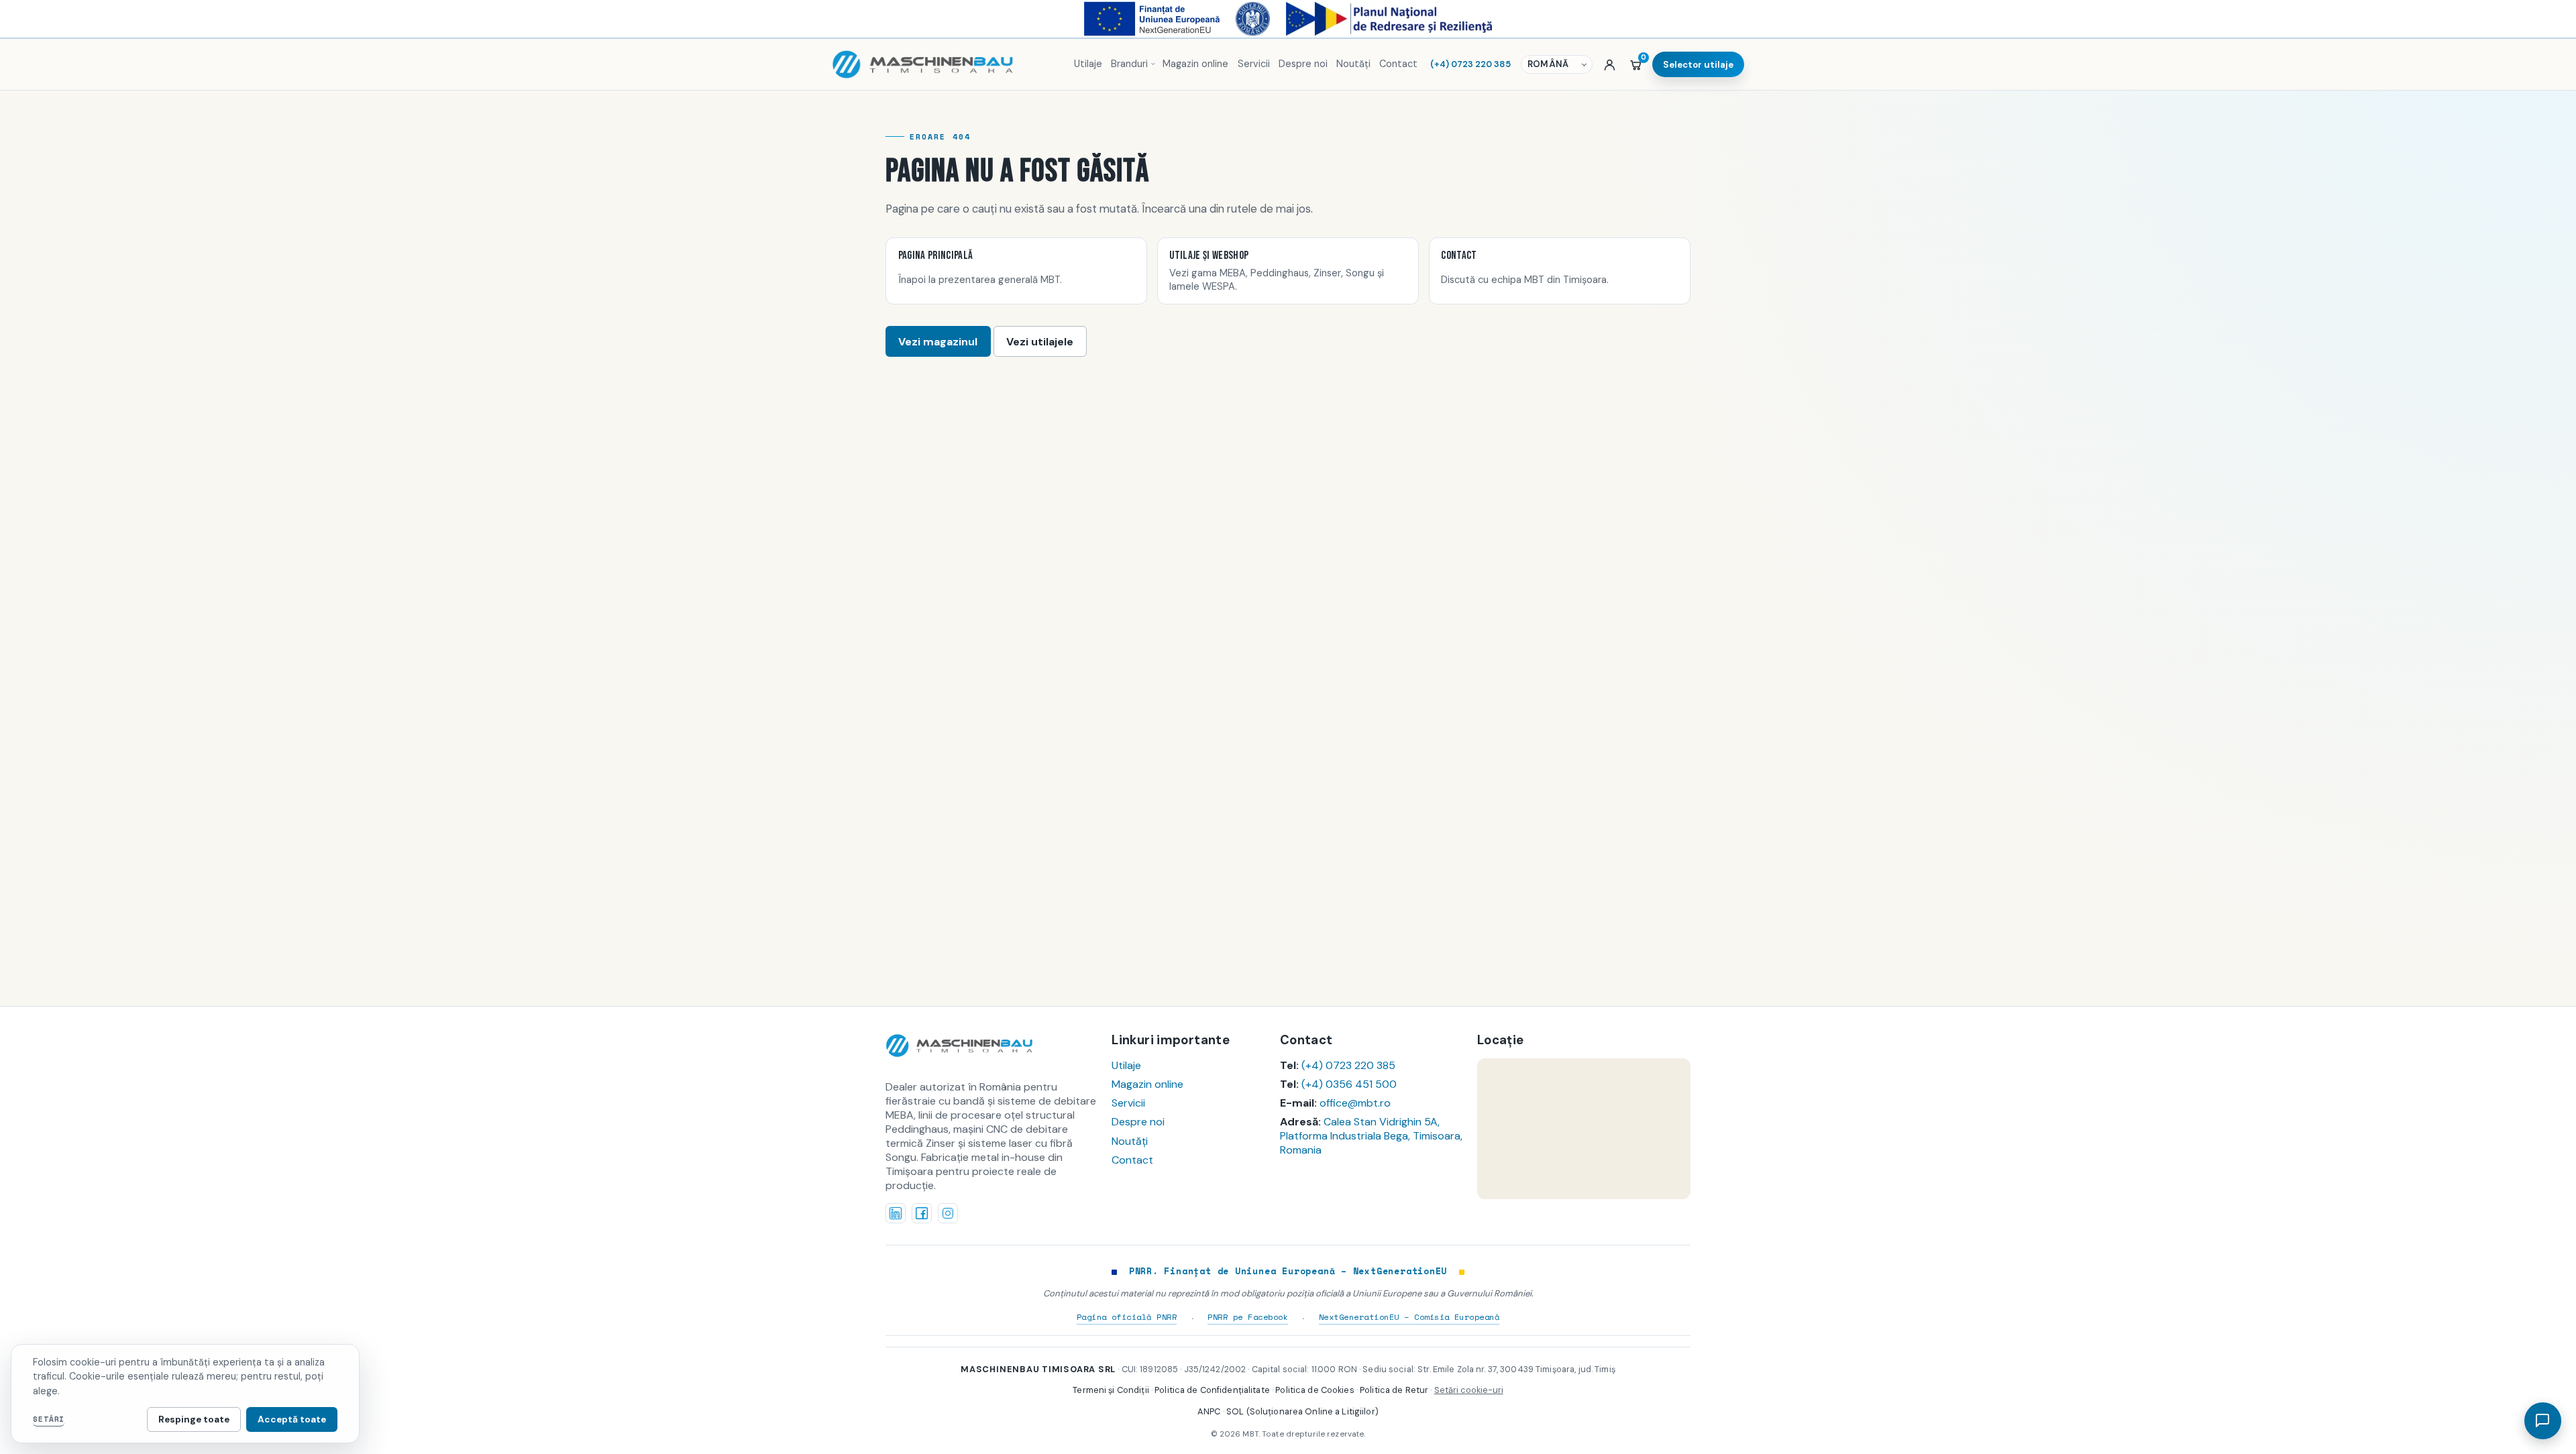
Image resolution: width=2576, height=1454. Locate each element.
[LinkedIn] (896, 1213)
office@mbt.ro (1355, 1103)
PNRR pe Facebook (1248, 1317)
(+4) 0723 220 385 (1470, 64)
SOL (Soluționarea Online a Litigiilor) (1302, 1411)
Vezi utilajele (1040, 342)
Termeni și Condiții (1111, 1390)
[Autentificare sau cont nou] (1610, 64)
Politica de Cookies (1314, 1390)
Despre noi (1303, 64)
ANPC (1209, 1411)
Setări (49, 1419)
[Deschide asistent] (2542, 1420)
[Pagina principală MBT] (947, 64)
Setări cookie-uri (1469, 1390)
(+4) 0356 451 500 (1349, 1084)
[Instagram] (948, 1213)
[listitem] (1016, 271)
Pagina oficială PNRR (1127, 1317)
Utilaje (1088, 64)
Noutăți (1353, 64)
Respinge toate (194, 1419)
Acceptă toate (292, 1419)
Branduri (1129, 64)
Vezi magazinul (938, 342)
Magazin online (1195, 64)
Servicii (1254, 64)
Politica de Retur (1394, 1390)
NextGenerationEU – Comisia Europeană (1409, 1317)
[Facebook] (922, 1213)
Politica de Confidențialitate (1212, 1390)
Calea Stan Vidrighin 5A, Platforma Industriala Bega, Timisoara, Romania (1371, 1136)
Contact (1398, 64)
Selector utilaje (1698, 65)
